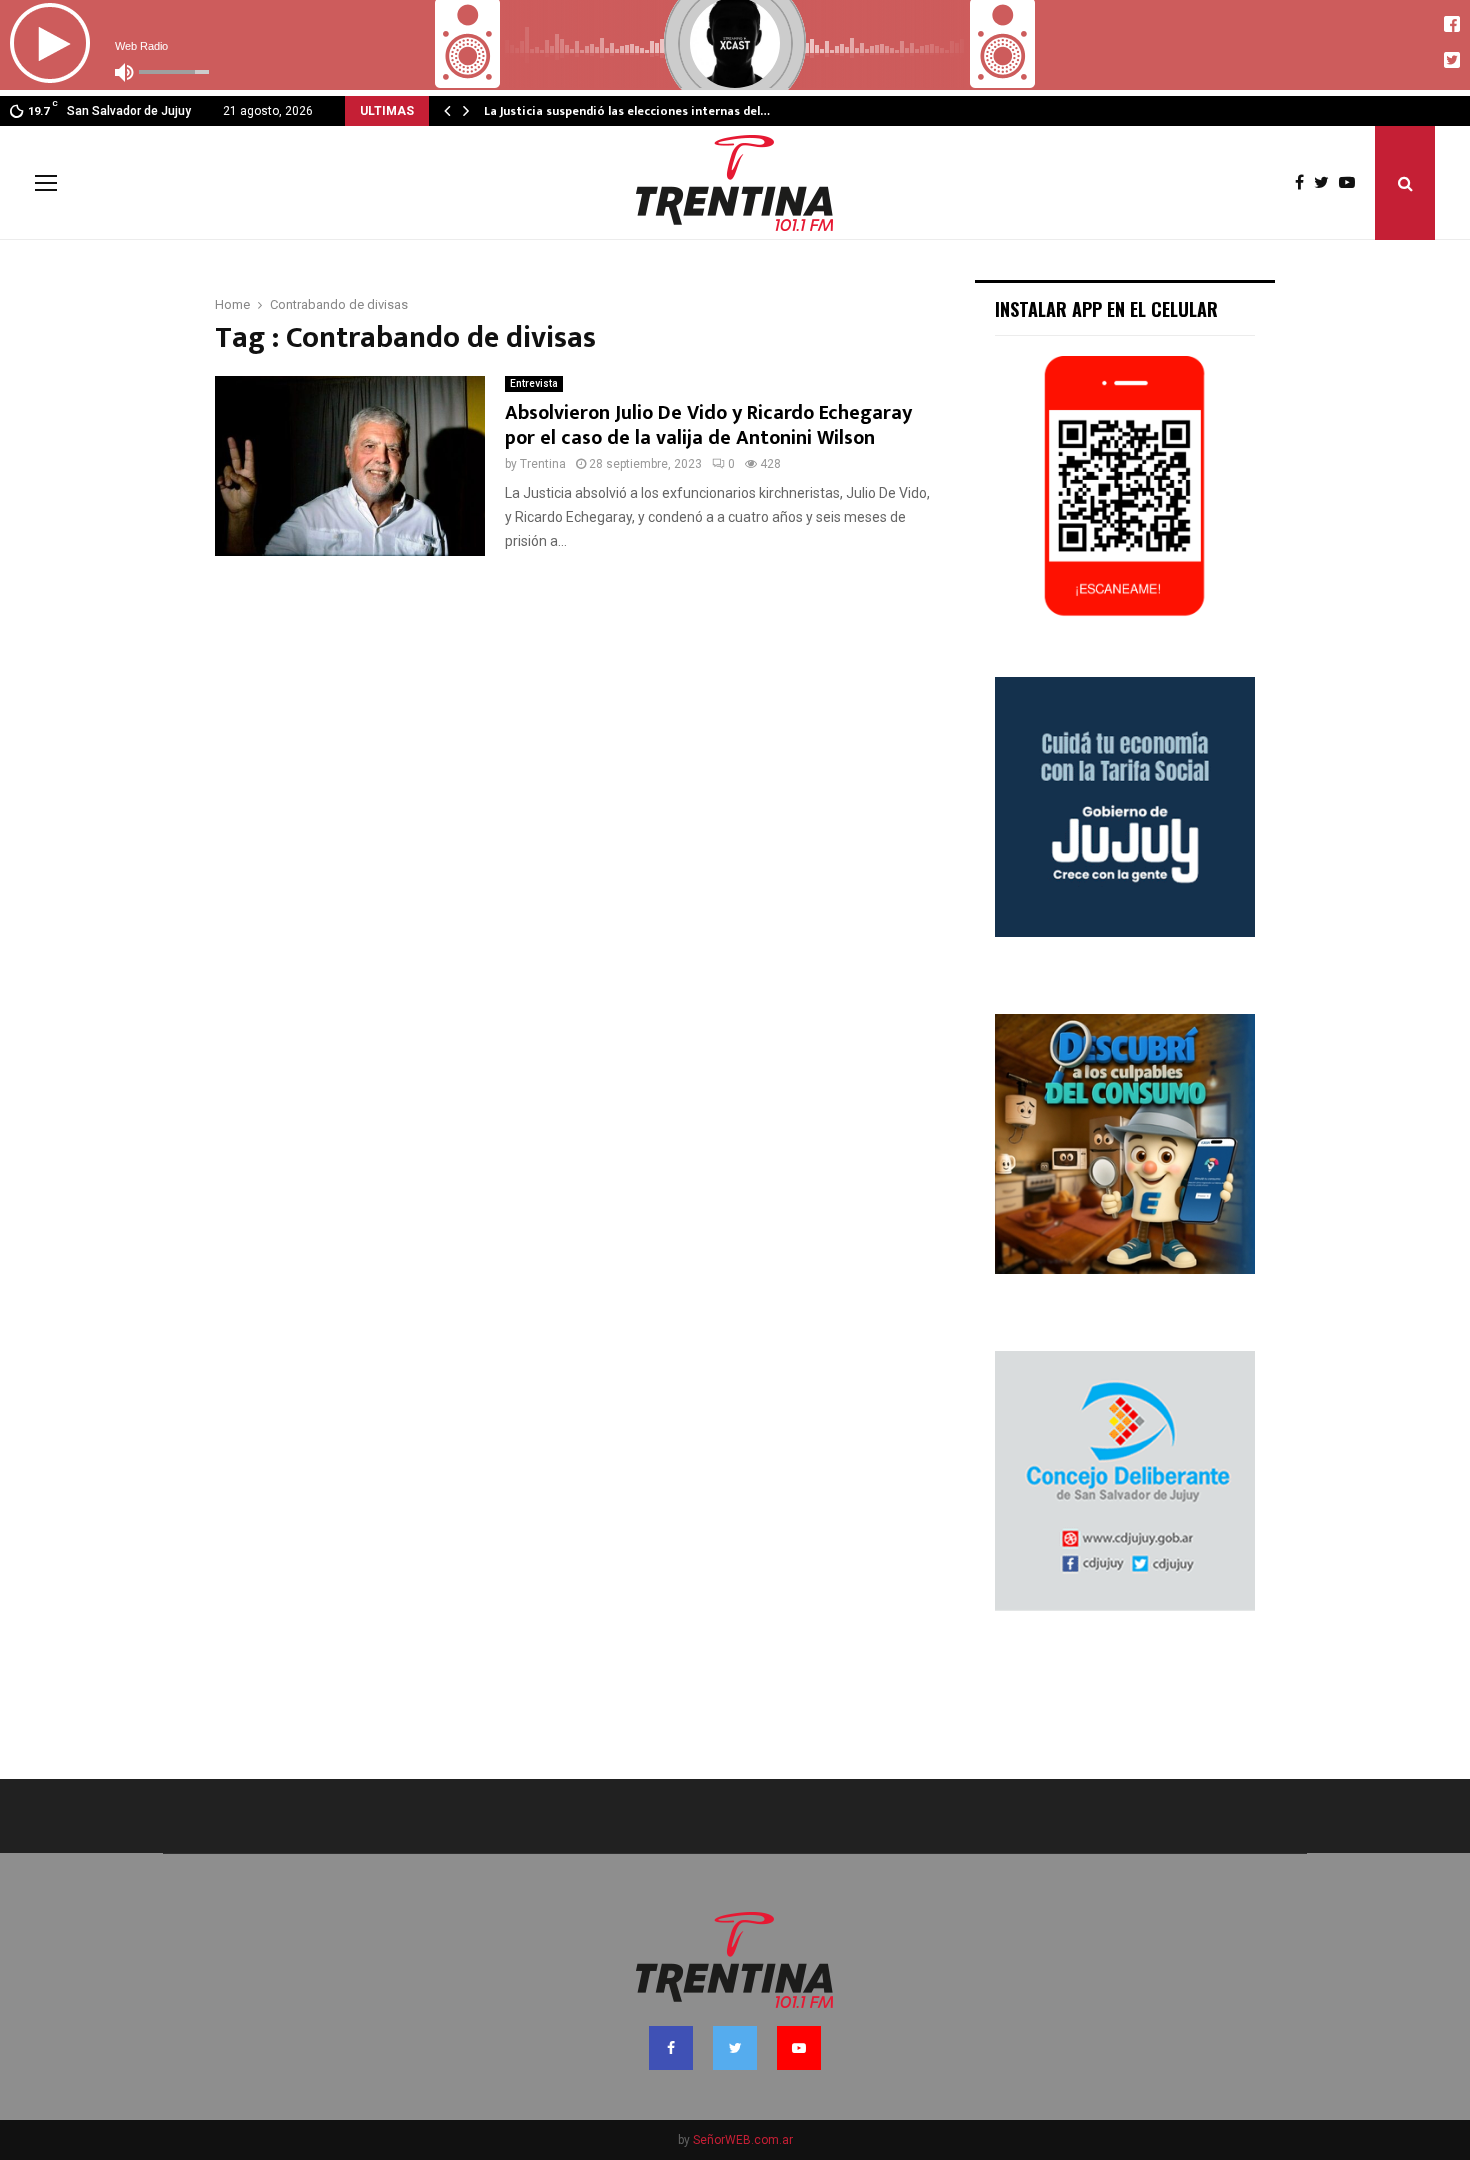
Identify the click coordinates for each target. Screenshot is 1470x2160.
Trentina (543, 464)
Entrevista (534, 383)
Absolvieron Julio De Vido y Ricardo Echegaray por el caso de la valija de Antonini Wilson (708, 425)
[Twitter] (1326, 183)
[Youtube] (1352, 183)
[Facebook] (1304, 183)
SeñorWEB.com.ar (743, 2140)
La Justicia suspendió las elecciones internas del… (627, 111)
